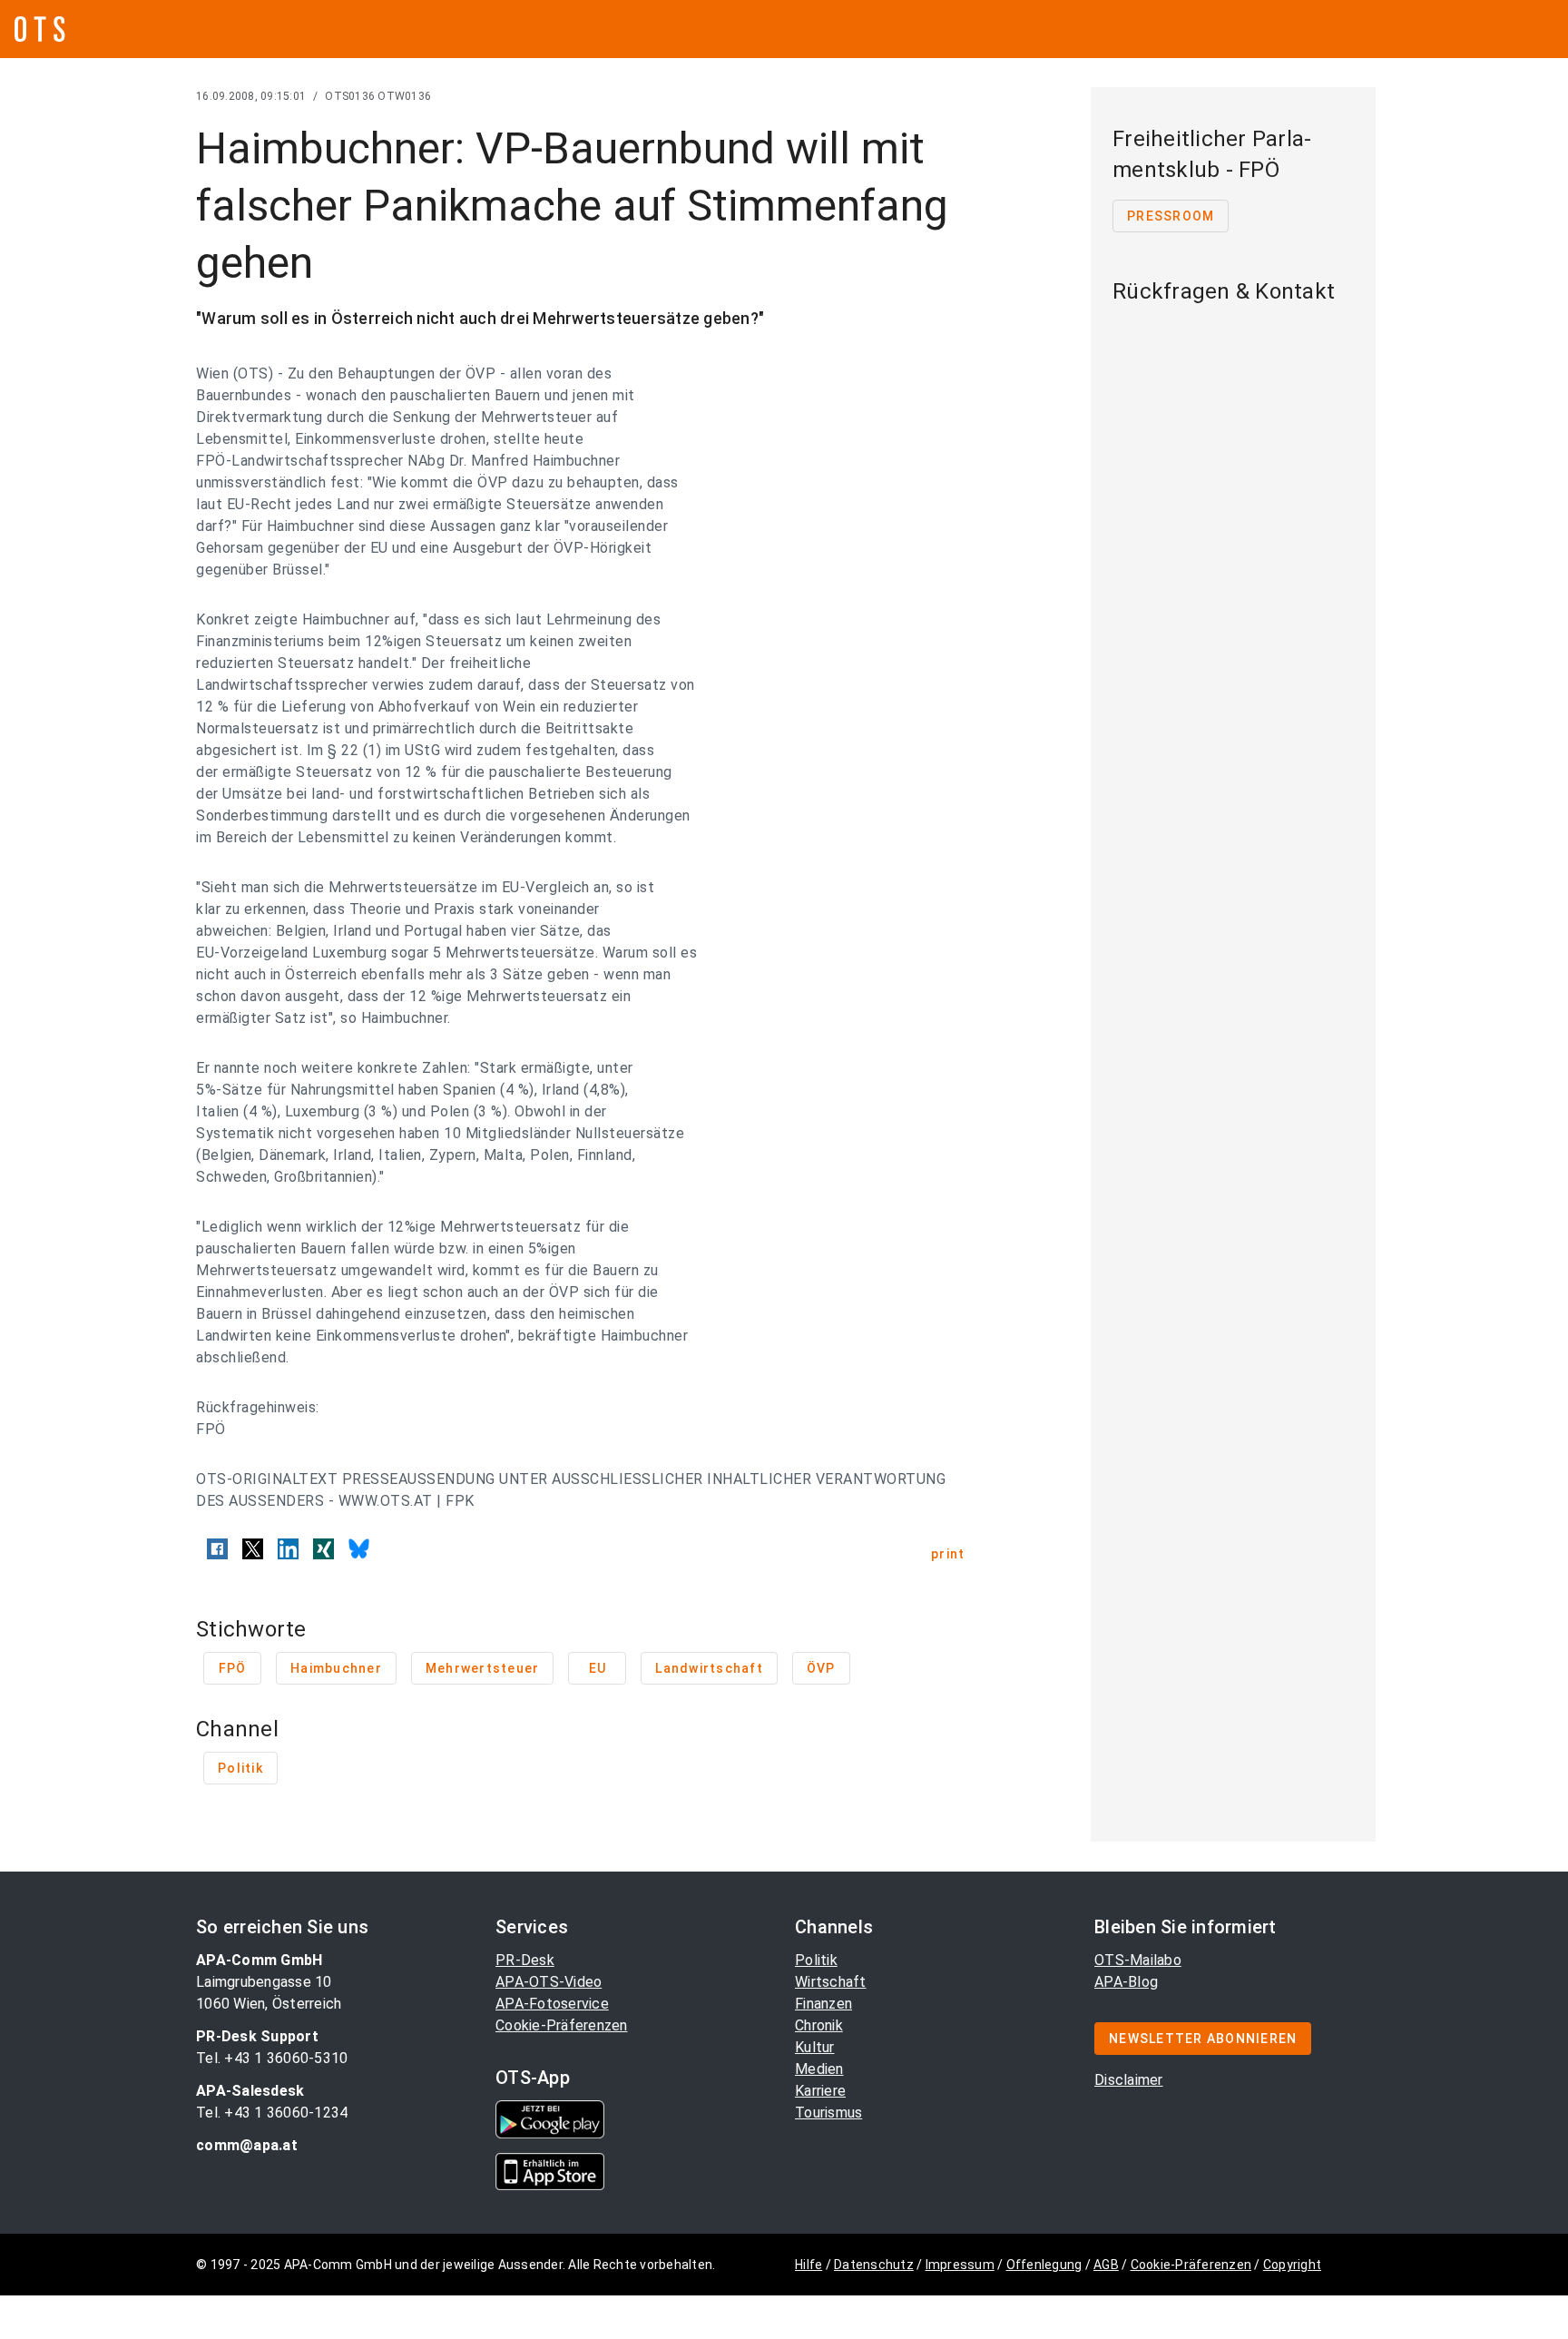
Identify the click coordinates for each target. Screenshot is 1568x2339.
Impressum (960, 2265)
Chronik (819, 2025)
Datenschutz (874, 2265)
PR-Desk (525, 1960)
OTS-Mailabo (1138, 1960)
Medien (819, 2069)
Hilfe (808, 2265)
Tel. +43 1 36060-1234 (272, 2113)
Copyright (1292, 2265)
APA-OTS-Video (549, 1982)
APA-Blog (1126, 1982)
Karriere (820, 2091)
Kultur (815, 2047)
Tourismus (828, 2113)
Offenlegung (1044, 2265)
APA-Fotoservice (552, 2004)
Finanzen (823, 2004)
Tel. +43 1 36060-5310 (272, 2058)
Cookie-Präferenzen (562, 2025)
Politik (816, 1960)
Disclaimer (1129, 2080)
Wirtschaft (831, 1982)
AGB (1106, 2265)
